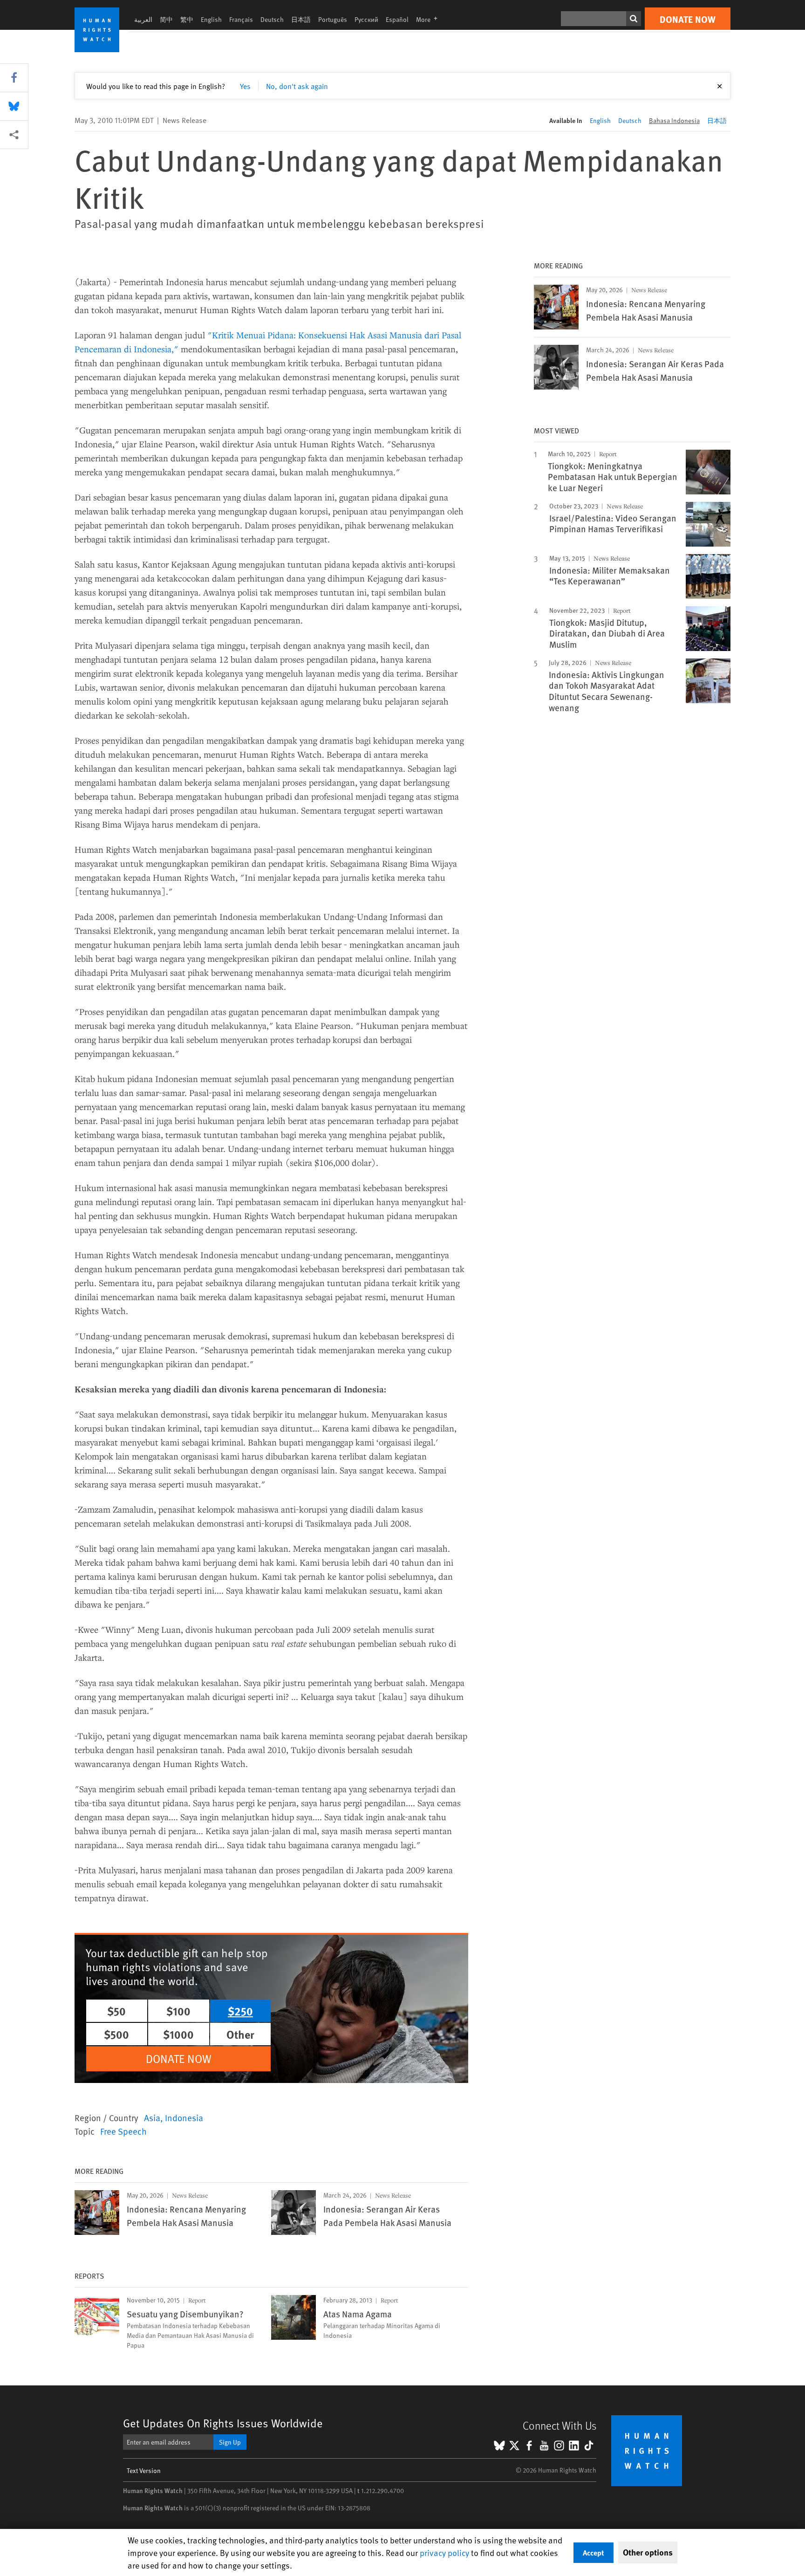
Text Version (144, 2470)
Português (333, 19)
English (211, 19)
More (430, 19)
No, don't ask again (297, 86)
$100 (178, 2011)
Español (397, 19)
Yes (245, 86)
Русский (366, 19)
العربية (143, 19)
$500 (116, 2034)
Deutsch (272, 19)
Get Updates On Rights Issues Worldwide (223, 2423)
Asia (152, 2117)
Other (240, 2034)
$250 (240, 2011)
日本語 (301, 19)
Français (241, 19)
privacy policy (444, 2552)
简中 (166, 19)
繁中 (187, 19)
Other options (648, 2552)
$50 (116, 2011)
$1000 (178, 2034)
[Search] (634, 19)
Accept (594, 2552)
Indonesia (184, 2117)
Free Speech (123, 2131)
